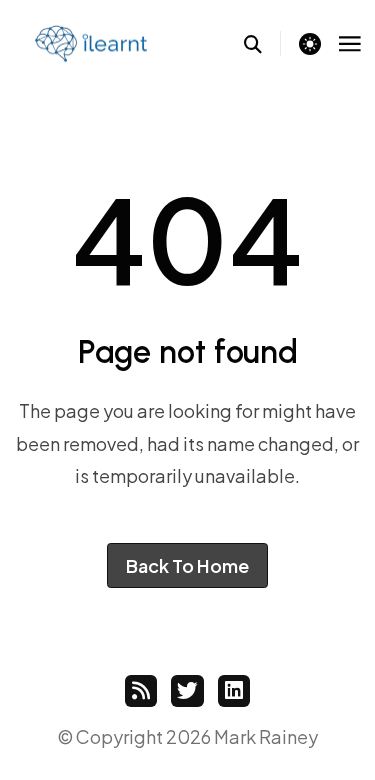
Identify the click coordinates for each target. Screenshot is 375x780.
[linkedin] (234, 691)
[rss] (141, 691)
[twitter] (187, 691)
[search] (262, 43)
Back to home (187, 565)
